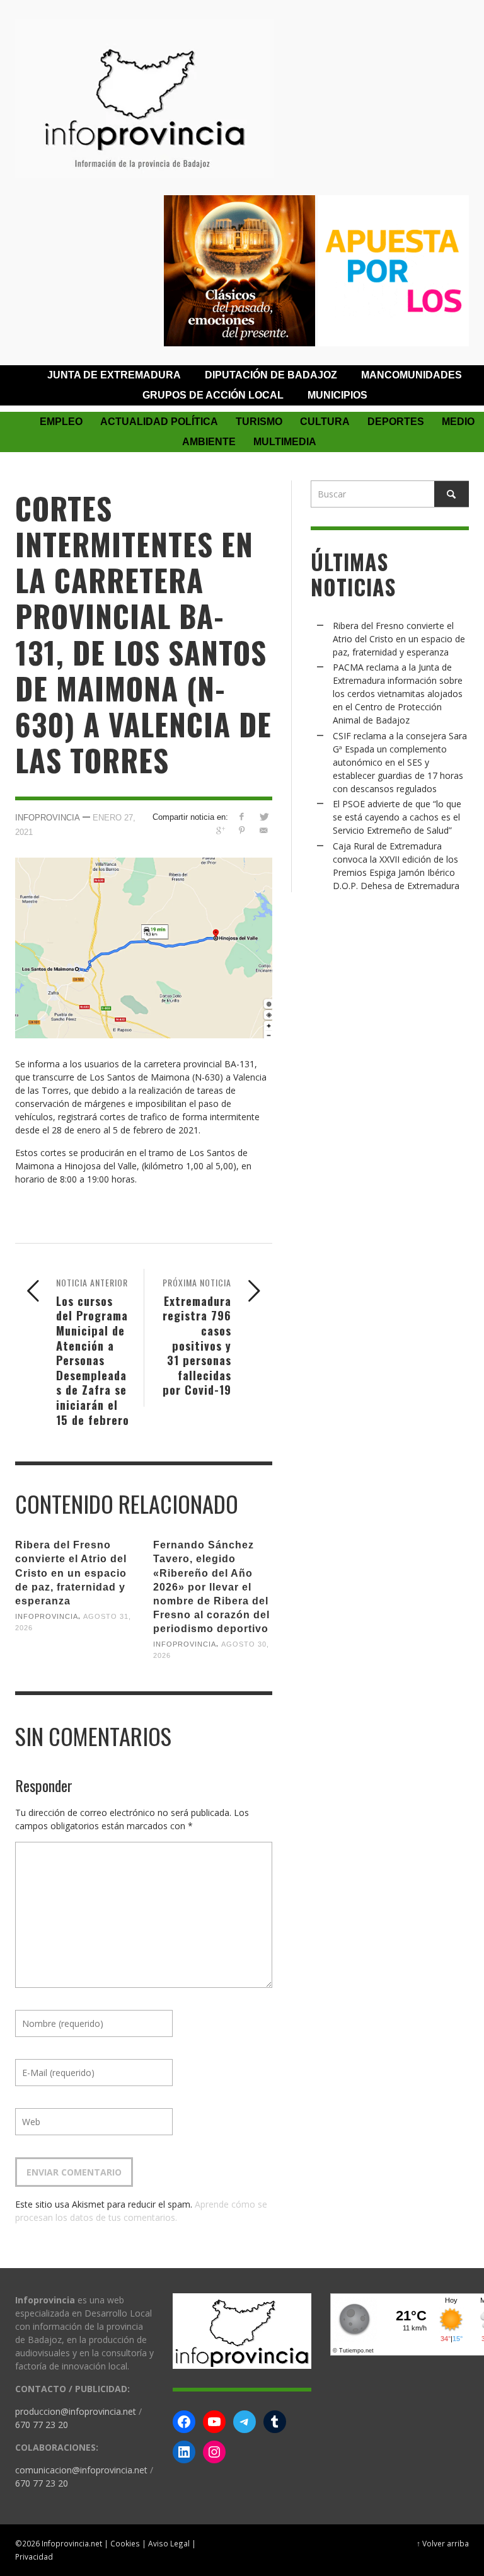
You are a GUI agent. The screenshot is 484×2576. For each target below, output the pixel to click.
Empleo (61, 422)
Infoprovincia (48, 818)
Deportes (396, 422)
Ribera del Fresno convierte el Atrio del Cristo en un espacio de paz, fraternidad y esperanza (71, 1573)
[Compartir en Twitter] (264, 816)
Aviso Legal (169, 2543)
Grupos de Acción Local (213, 395)
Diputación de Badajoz (271, 375)
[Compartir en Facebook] (242, 816)
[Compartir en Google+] (220, 830)
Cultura (325, 422)
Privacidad (34, 2556)
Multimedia (285, 442)
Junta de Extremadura (114, 375)
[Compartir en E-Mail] (264, 830)
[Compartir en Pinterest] (242, 830)
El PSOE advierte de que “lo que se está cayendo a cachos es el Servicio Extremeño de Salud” (397, 817)
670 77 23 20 (42, 2425)
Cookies (125, 2543)
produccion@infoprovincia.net (76, 2411)
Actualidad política (159, 422)
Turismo (259, 422)
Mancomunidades (412, 375)
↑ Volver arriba (443, 2543)
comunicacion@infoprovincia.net (81, 2470)
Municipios (337, 395)
